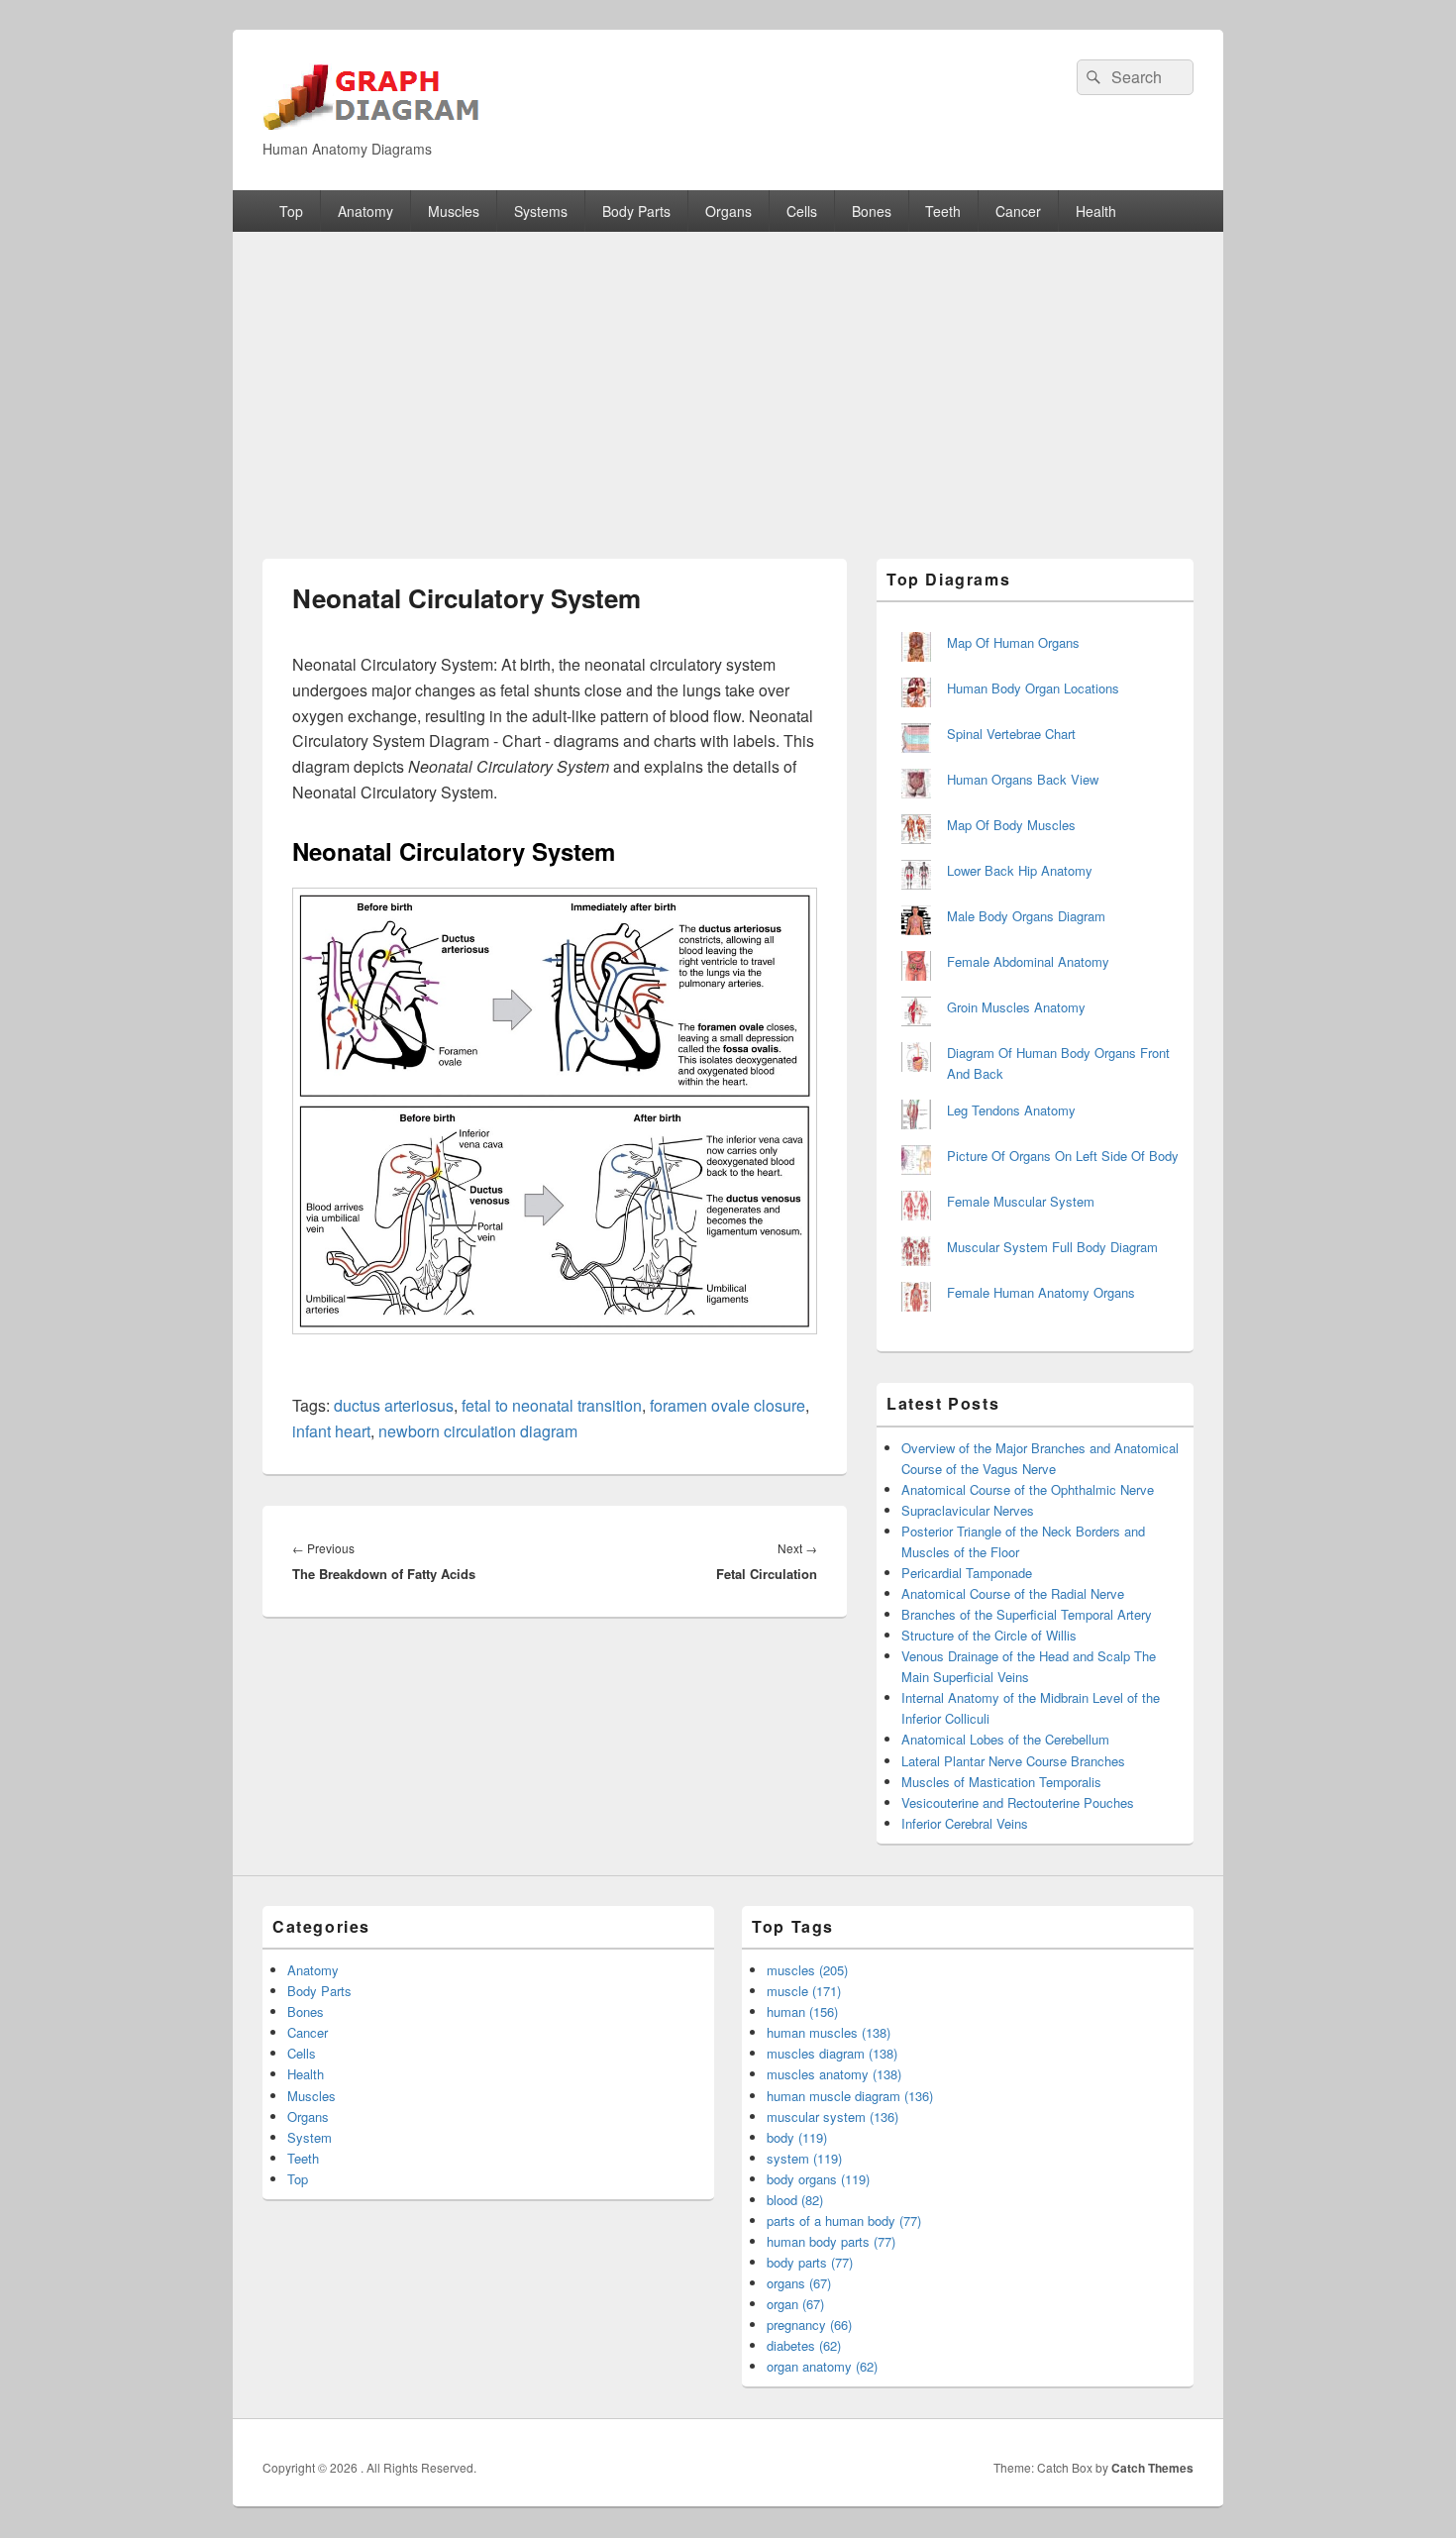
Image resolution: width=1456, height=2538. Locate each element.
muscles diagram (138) (832, 2053)
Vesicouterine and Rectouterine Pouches (1018, 1802)
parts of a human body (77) (844, 2221)
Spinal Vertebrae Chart (1011, 734)
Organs (728, 211)
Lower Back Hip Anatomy (1020, 870)
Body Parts (636, 211)
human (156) (802, 2011)
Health (1096, 211)
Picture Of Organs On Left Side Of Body (1063, 1156)
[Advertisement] (728, 380)
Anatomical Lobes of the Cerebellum (1005, 1739)
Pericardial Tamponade (967, 1573)
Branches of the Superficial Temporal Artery (1027, 1614)
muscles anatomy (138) (834, 2074)
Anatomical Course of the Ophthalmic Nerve (1028, 1489)
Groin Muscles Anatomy (1016, 1007)
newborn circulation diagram (478, 1431)
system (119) (804, 2158)
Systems (541, 211)
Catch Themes (1152, 2468)
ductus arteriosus (394, 1405)
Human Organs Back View (1023, 779)
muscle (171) (804, 1991)
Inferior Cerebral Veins (965, 1823)
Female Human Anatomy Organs (1041, 1292)
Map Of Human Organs (1013, 642)
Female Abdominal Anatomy (1028, 961)
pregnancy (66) (809, 2325)
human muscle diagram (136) (850, 2096)
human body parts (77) (831, 2241)
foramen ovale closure (728, 1405)
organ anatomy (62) (822, 2366)
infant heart (331, 1431)
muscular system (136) (832, 2116)
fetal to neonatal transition (552, 1405)
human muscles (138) (829, 2032)
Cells (802, 211)
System (310, 2137)
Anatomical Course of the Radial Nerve (1013, 1593)
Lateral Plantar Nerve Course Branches (1013, 1761)
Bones (872, 211)
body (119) (797, 2137)
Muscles (454, 211)
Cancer (1018, 211)
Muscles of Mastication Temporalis (1001, 1782)
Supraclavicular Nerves (968, 1510)
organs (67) (799, 2283)
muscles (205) (807, 1970)
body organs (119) (818, 2179)
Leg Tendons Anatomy (1011, 1110)
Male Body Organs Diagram (1026, 916)
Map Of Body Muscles (1011, 825)
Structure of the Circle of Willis (989, 1635)
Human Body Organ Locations (1033, 688)
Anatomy (365, 211)
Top (291, 211)
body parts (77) (810, 2262)
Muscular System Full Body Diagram (1052, 1247)
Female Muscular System (1021, 1201)
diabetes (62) (804, 2345)
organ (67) (795, 2304)
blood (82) (795, 2200)
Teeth (943, 211)
